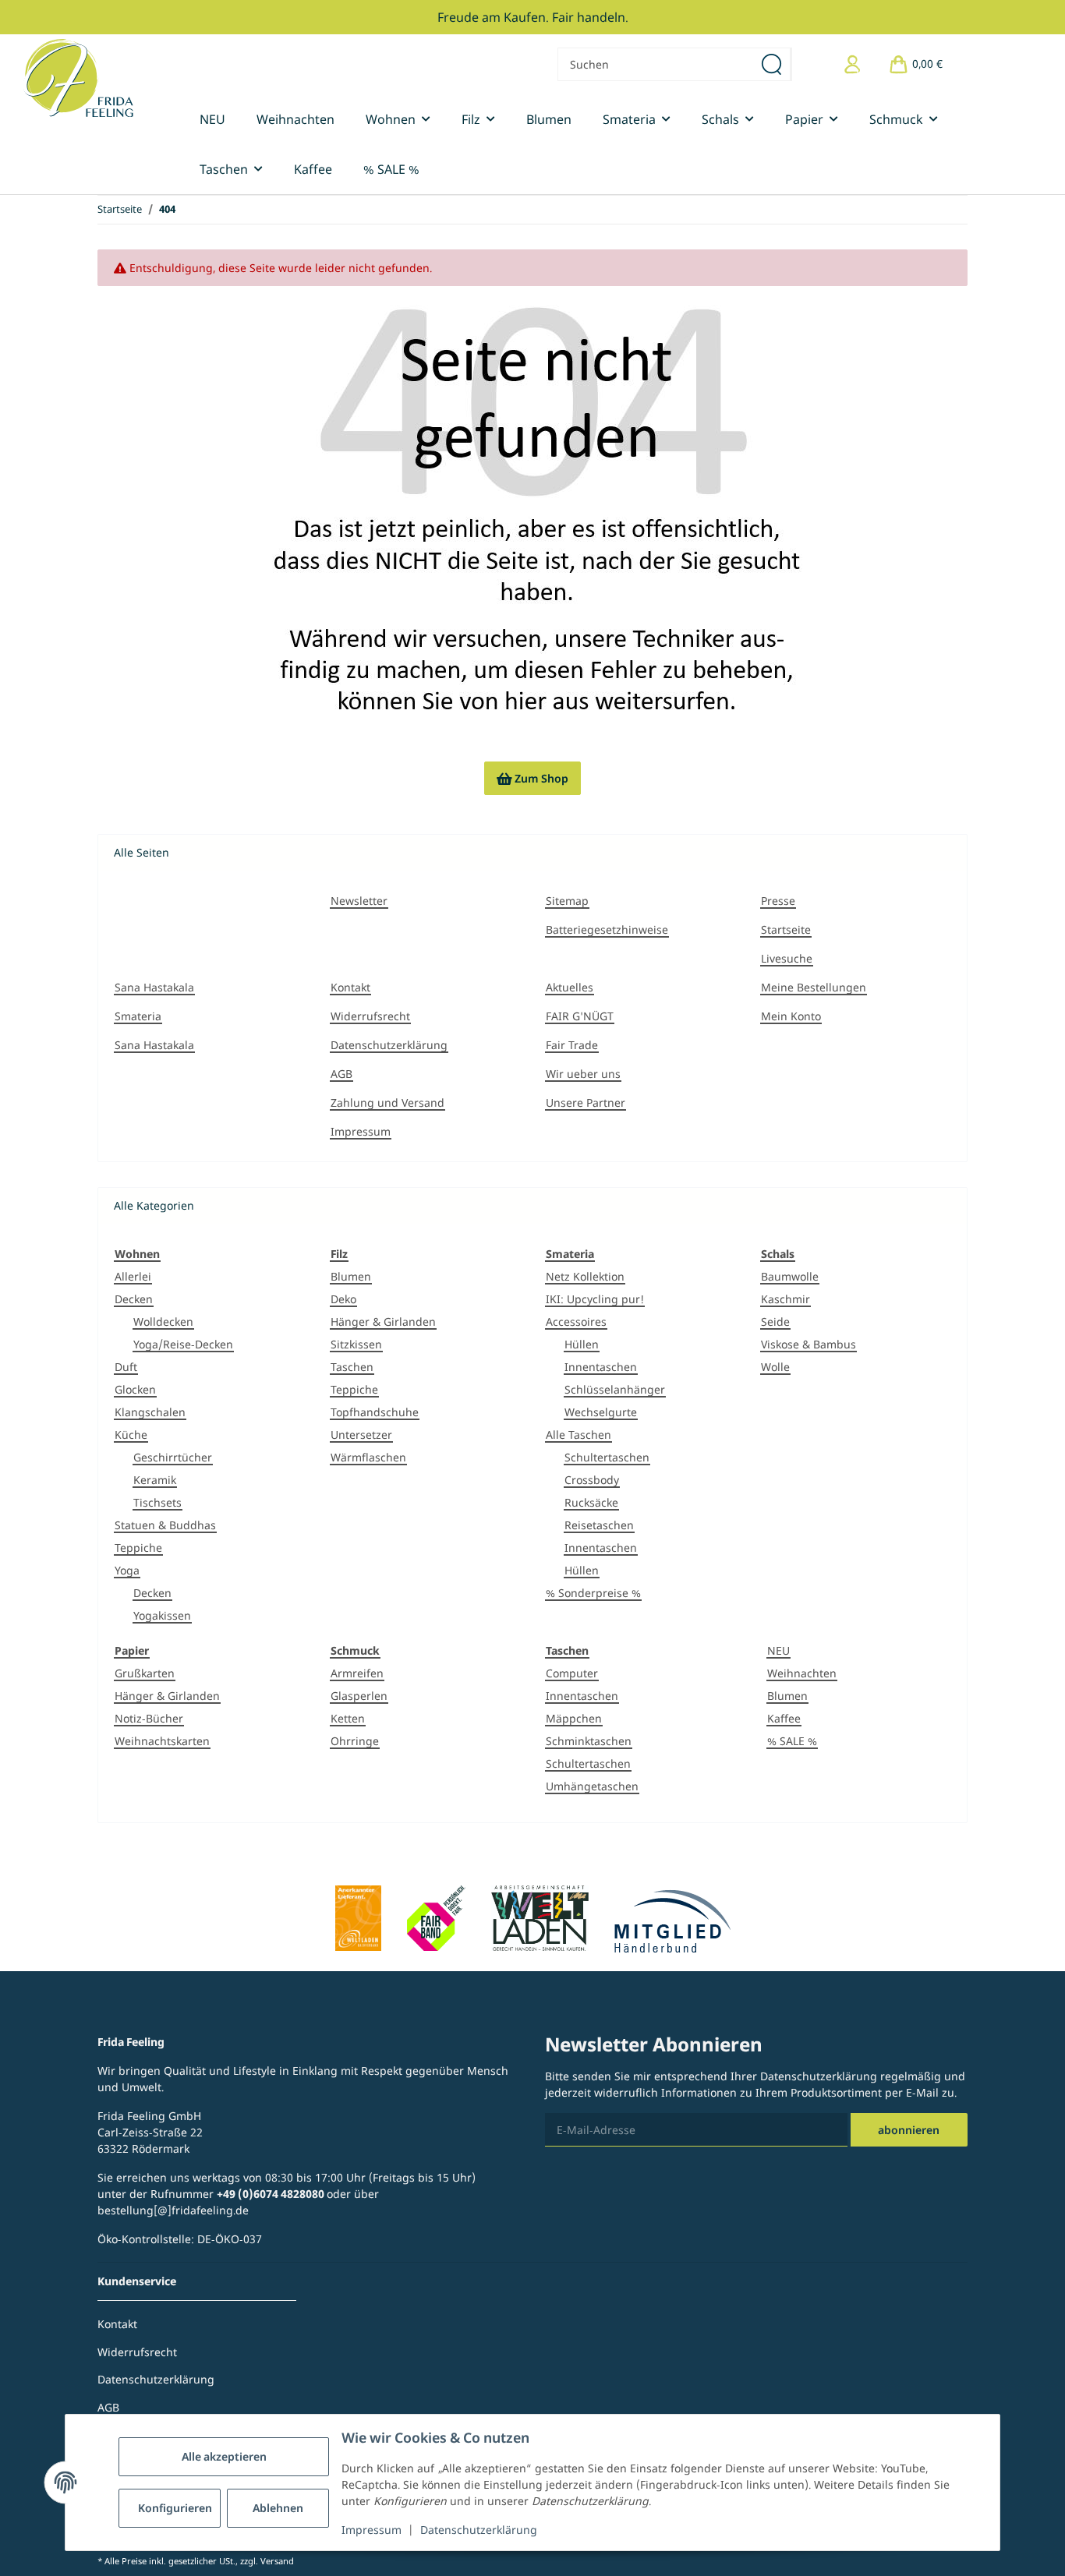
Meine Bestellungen (814, 987)
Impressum (372, 2530)
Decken (134, 1299)
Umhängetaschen (592, 1786)
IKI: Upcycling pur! (595, 1299)
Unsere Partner (586, 1102)
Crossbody (592, 1480)
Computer (572, 1673)
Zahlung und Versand (387, 1102)
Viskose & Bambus (808, 1344)
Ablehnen (278, 2508)
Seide (775, 1322)
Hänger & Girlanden (383, 1322)
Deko (343, 1299)
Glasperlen (359, 1696)
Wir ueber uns (583, 1074)
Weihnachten (802, 1673)
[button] (853, 64)
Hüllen (582, 1344)
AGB (341, 1074)
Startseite (786, 929)
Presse (778, 901)
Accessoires (576, 1322)
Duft (126, 1367)
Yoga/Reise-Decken (183, 1344)
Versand (277, 2561)
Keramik (155, 1480)
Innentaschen (601, 1367)
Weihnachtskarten (162, 1741)
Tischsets (157, 1502)
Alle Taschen (578, 1435)
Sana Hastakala (154, 987)
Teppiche (138, 1548)
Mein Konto (791, 1016)
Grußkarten (145, 1673)
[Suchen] (773, 64)
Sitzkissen (356, 1344)
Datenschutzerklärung (479, 2530)
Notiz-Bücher (149, 1718)
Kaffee (784, 1718)
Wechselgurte (601, 1412)
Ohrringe (355, 1741)
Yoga (127, 1570)
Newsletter (359, 901)
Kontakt (350, 987)
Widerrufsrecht (370, 1016)
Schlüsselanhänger (615, 1389)
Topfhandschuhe (375, 1412)
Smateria (138, 1016)
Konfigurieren (175, 2508)
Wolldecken (163, 1322)
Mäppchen (574, 1718)
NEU (778, 1650)
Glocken (135, 1389)
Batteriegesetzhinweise (607, 929)
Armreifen (357, 1673)
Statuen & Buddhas (165, 1525)
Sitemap (567, 901)
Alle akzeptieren (224, 2456)
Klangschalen (150, 1412)
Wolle (775, 1367)
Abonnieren (909, 2130)
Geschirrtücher (173, 1457)
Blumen (351, 1276)
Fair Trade (572, 1045)
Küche (131, 1435)
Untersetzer (361, 1435)
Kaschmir (785, 1299)
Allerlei (133, 1276)
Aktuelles (570, 987)
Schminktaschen (589, 1741)
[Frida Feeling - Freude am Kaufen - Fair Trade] (78, 78)
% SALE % (792, 1741)
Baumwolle (790, 1276)
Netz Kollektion (585, 1276)
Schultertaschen (607, 1457)
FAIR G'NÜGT (580, 1016)
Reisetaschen (599, 1525)
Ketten (348, 1718)
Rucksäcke (591, 1502)
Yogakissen (162, 1615)
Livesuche (787, 958)
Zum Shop (532, 778)
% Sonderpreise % (593, 1593)
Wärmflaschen (368, 1457)
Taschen (352, 1367)
